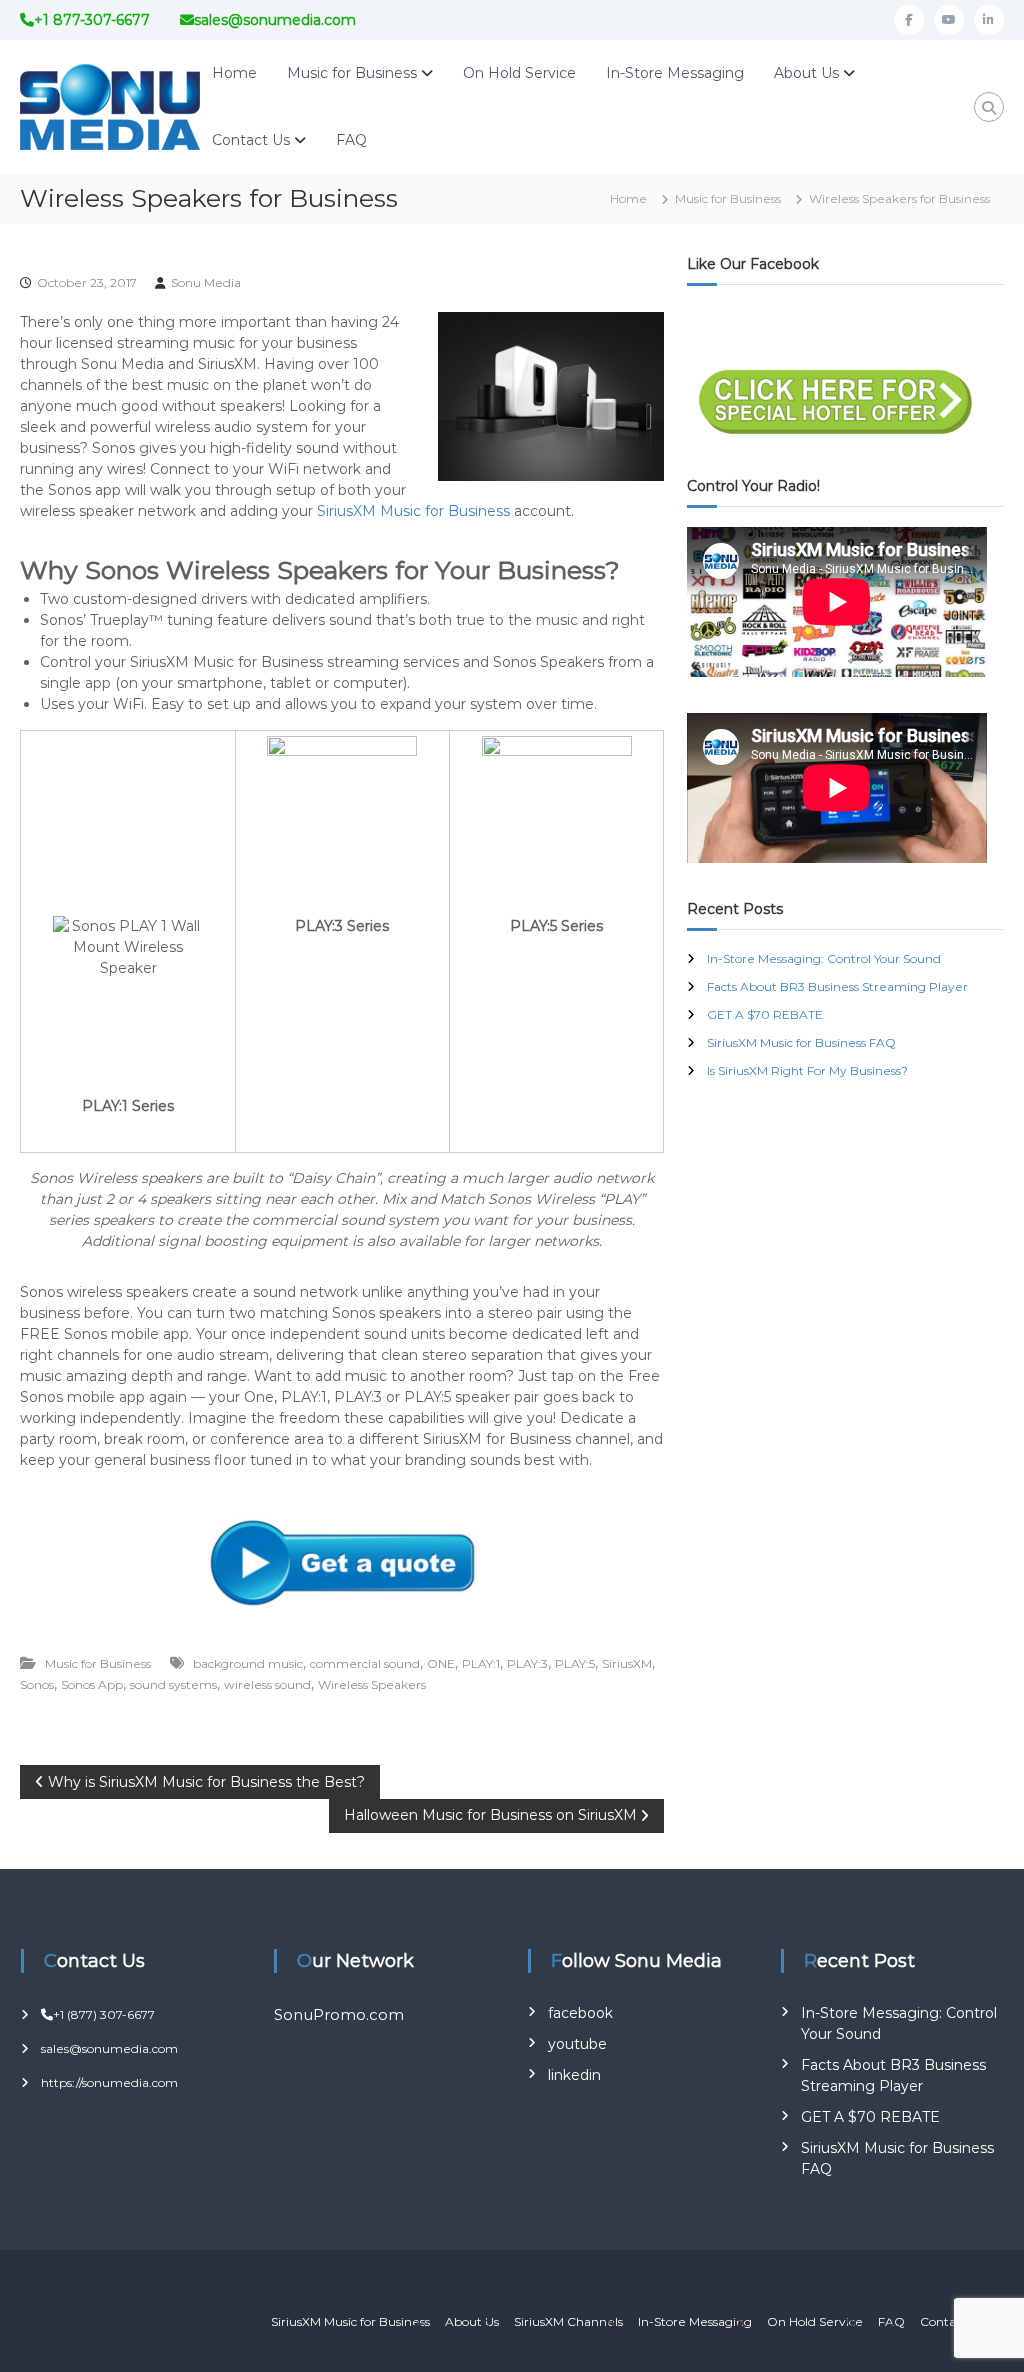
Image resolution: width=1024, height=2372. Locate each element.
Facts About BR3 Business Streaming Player (837, 986)
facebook (580, 2013)
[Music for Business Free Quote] (342, 1562)
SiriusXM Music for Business (413, 511)
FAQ (351, 140)
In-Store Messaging (675, 73)
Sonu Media (206, 282)
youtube (577, 2044)
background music (248, 1663)
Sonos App (92, 1684)
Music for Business (352, 73)
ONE (441, 1663)
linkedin (574, 2075)
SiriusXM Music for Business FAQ (801, 1042)
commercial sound (365, 1663)
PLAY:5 (575, 1663)
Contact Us (251, 140)
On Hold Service (519, 73)
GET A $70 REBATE (765, 1014)
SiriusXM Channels (568, 2321)
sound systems (173, 1684)
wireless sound (267, 1684)
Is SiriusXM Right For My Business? (807, 1070)
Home (234, 73)
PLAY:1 (481, 1663)
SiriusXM (627, 1663)
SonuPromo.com (339, 2014)
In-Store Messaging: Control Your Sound (824, 958)
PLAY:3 (527, 1663)
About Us (806, 73)
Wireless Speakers (372, 1684)
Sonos (37, 1684)
